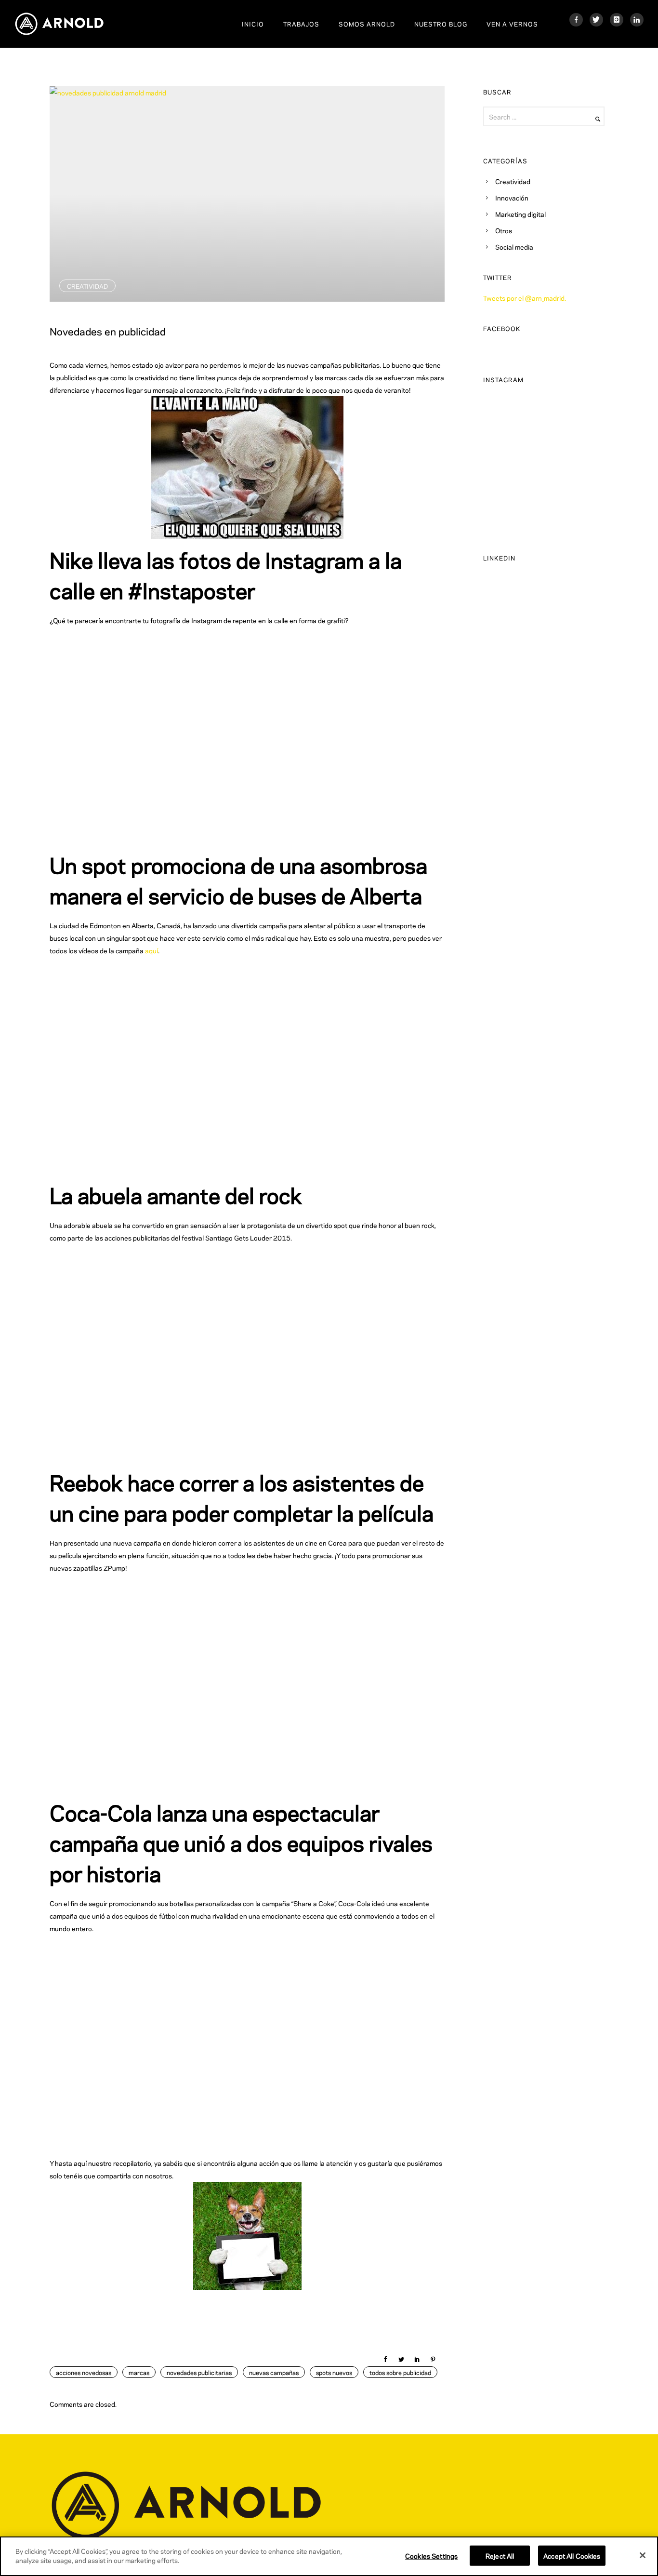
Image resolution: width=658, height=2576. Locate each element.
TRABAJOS (301, 24)
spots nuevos (334, 2372)
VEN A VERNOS (512, 24)
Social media (514, 247)
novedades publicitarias (199, 2372)
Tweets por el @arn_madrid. (525, 298)
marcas (139, 2372)
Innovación (512, 197)
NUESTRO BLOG (441, 24)
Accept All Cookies (572, 2556)
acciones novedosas (84, 2372)
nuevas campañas (274, 2372)
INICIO (253, 24)
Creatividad (87, 286)
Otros (504, 230)
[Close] (643, 2555)
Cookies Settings (431, 2556)
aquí (151, 950)
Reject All (500, 2556)
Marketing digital (520, 214)
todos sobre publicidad (400, 2372)
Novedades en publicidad (108, 331)
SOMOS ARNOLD (367, 24)
